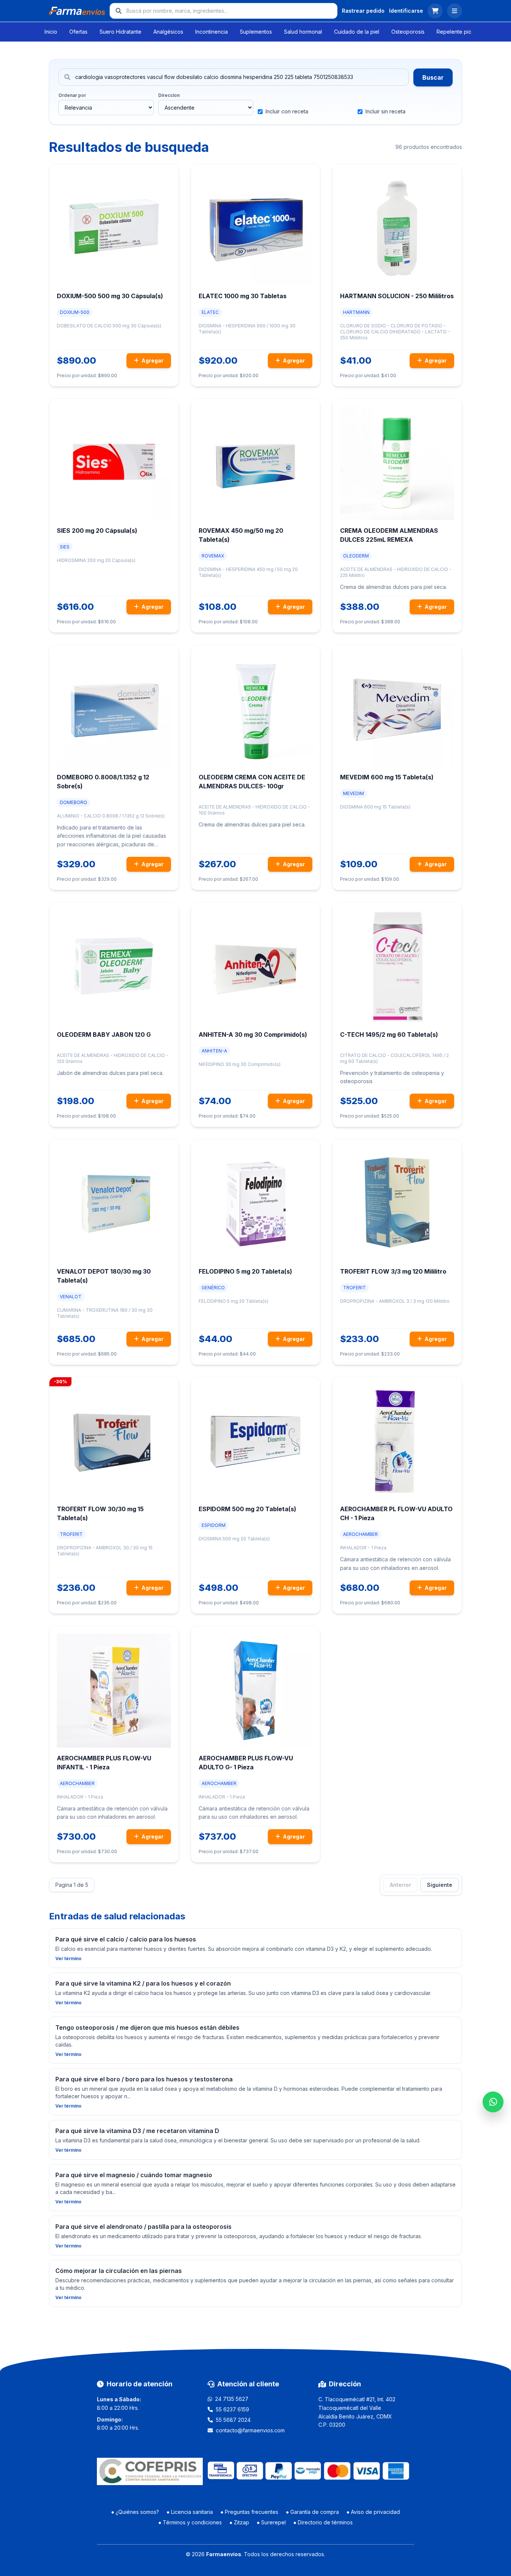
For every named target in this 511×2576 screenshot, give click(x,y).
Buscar (433, 77)
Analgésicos (168, 32)
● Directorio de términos (323, 2522)
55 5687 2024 (233, 2420)
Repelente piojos (458, 32)
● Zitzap (239, 2522)
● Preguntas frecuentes (249, 2512)
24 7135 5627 (232, 2399)
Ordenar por (72, 95)
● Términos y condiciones (190, 2522)
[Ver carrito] (435, 11)
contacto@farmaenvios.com (250, 2430)
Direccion (169, 95)
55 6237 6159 (232, 2409)
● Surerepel (271, 2522)
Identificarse (406, 11)
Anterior (400, 1885)
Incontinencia (212, 32)
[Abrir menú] (455, 11)
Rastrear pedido (363, 11)
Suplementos (256, 32)
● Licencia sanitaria (190, 2512)
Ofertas (78, 32)
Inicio (51, 32)
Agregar (152, 360)
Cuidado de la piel (357, 32)
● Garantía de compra (312, 2512)
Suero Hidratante (120, 32)
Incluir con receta (287, 111)
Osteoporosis (408, 32)
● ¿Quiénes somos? (135, 2512)
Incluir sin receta (385, 111)
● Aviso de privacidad (373, 2512)
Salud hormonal (303, 32)
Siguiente (440, 1885)
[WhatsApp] (493, 2102)
